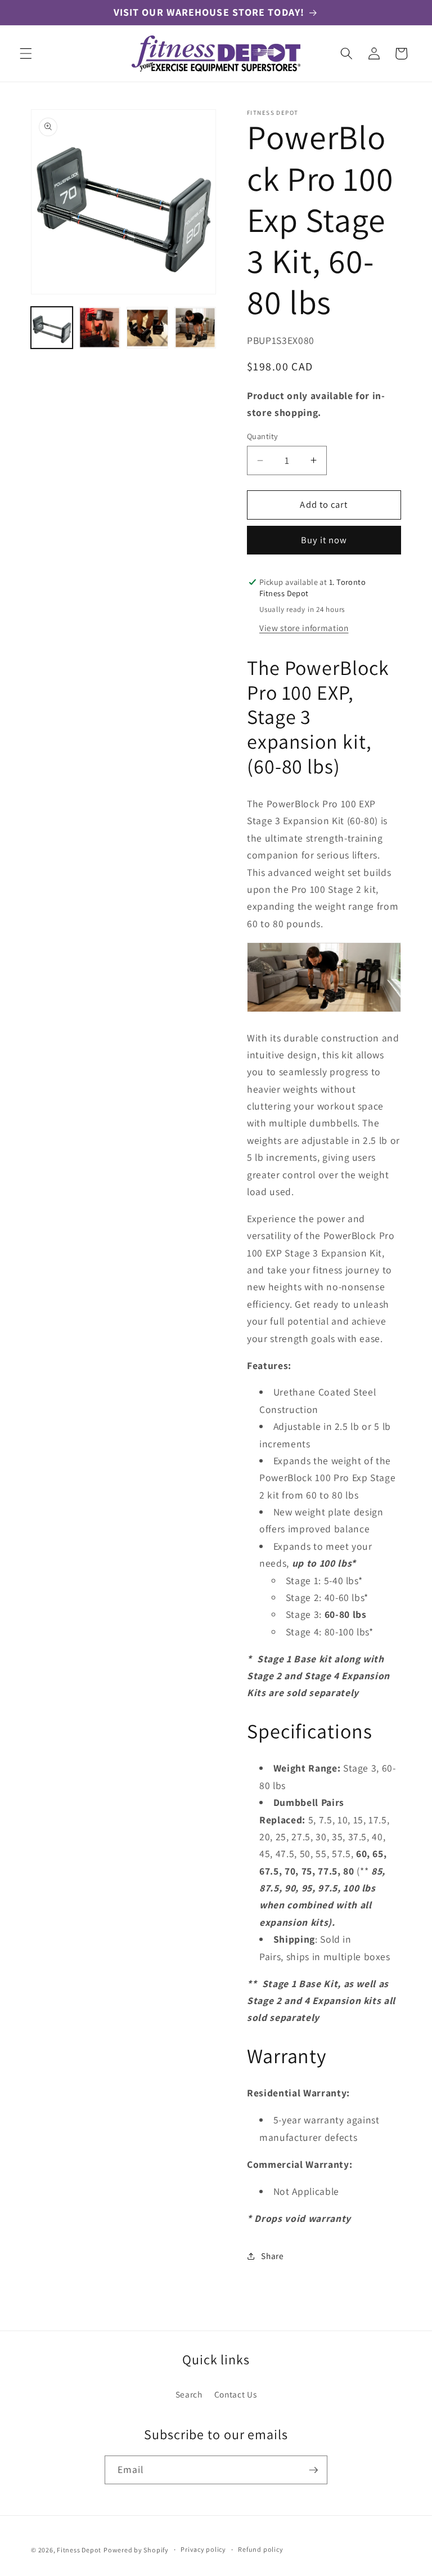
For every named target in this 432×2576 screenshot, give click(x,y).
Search (189, 2394)
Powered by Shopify (136, 2550)
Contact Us (236, 2394)
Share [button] (272, 2256)
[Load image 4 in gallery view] (195, 328)
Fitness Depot (79, 2550)
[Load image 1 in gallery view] (52, 328)
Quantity (263, 436)
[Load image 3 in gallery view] (147, 328)
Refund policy (260, 2549)
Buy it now (324, 540)
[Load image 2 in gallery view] (100, 328)
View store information (304, 628)
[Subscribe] (313, 2470)
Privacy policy (203, 2549)
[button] (26, 53)
